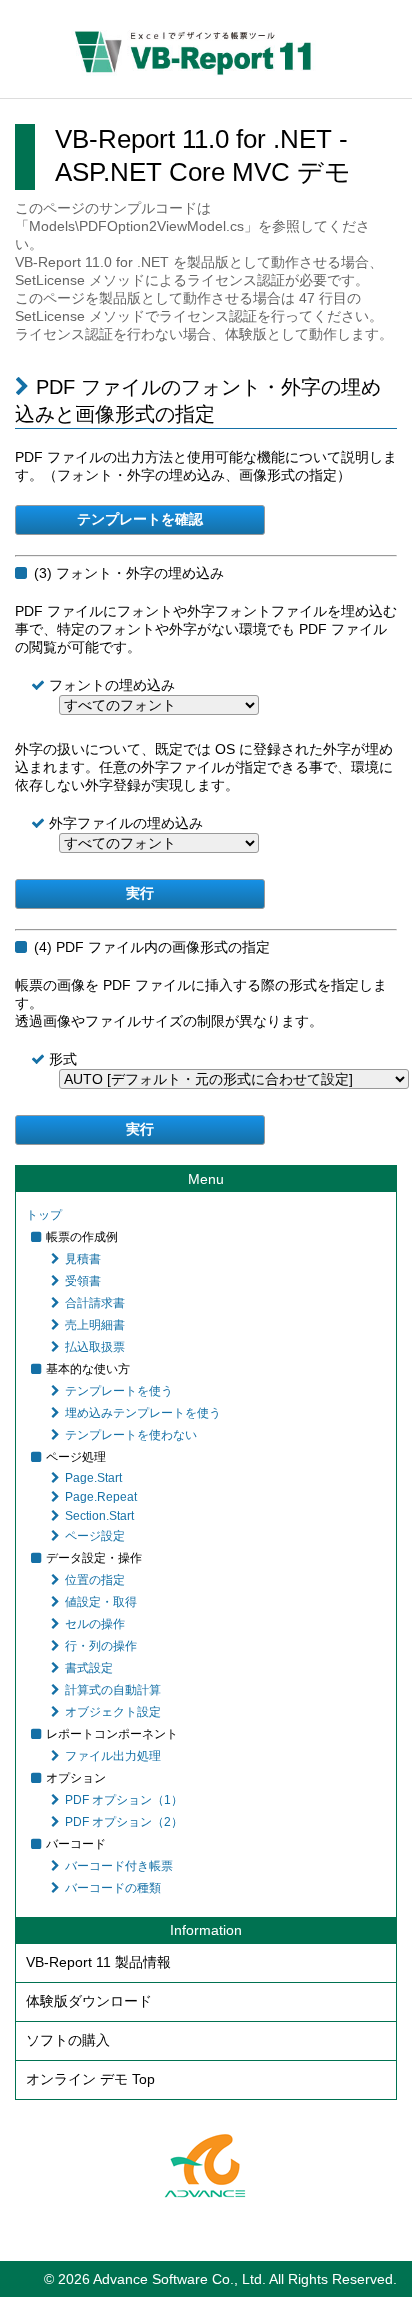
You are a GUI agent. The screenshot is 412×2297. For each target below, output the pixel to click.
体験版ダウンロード (89, 2001)
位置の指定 (95, 1580)
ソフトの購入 (68, 2040)
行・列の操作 (101, 1646)
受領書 (83, 1281)
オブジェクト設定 (113, 1712)
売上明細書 (95, 1325)
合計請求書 (95, 1303)
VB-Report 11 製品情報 (98, 1962)
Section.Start (99, 1516)
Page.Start (93, 1478)
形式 (70, 1059)
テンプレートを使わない (131, 1435)
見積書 (83, 1259)
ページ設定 (95, 1536)
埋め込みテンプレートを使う (143, 1413)
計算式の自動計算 (113, 1690)
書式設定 (89, 1668)
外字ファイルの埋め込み (133, 823)
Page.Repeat (101, 1497)
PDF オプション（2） (124, 1822)
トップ (44, 1215)
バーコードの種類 (113, 1888)
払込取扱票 (95, 1347)
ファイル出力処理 (113, 1756)
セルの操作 (95, 1624)
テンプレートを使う (119, 1391)
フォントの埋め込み (119, 685)
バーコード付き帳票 (119, 1866)
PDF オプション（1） (124, 1800)
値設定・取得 (101, 1602)
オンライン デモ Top (90, 2079)
